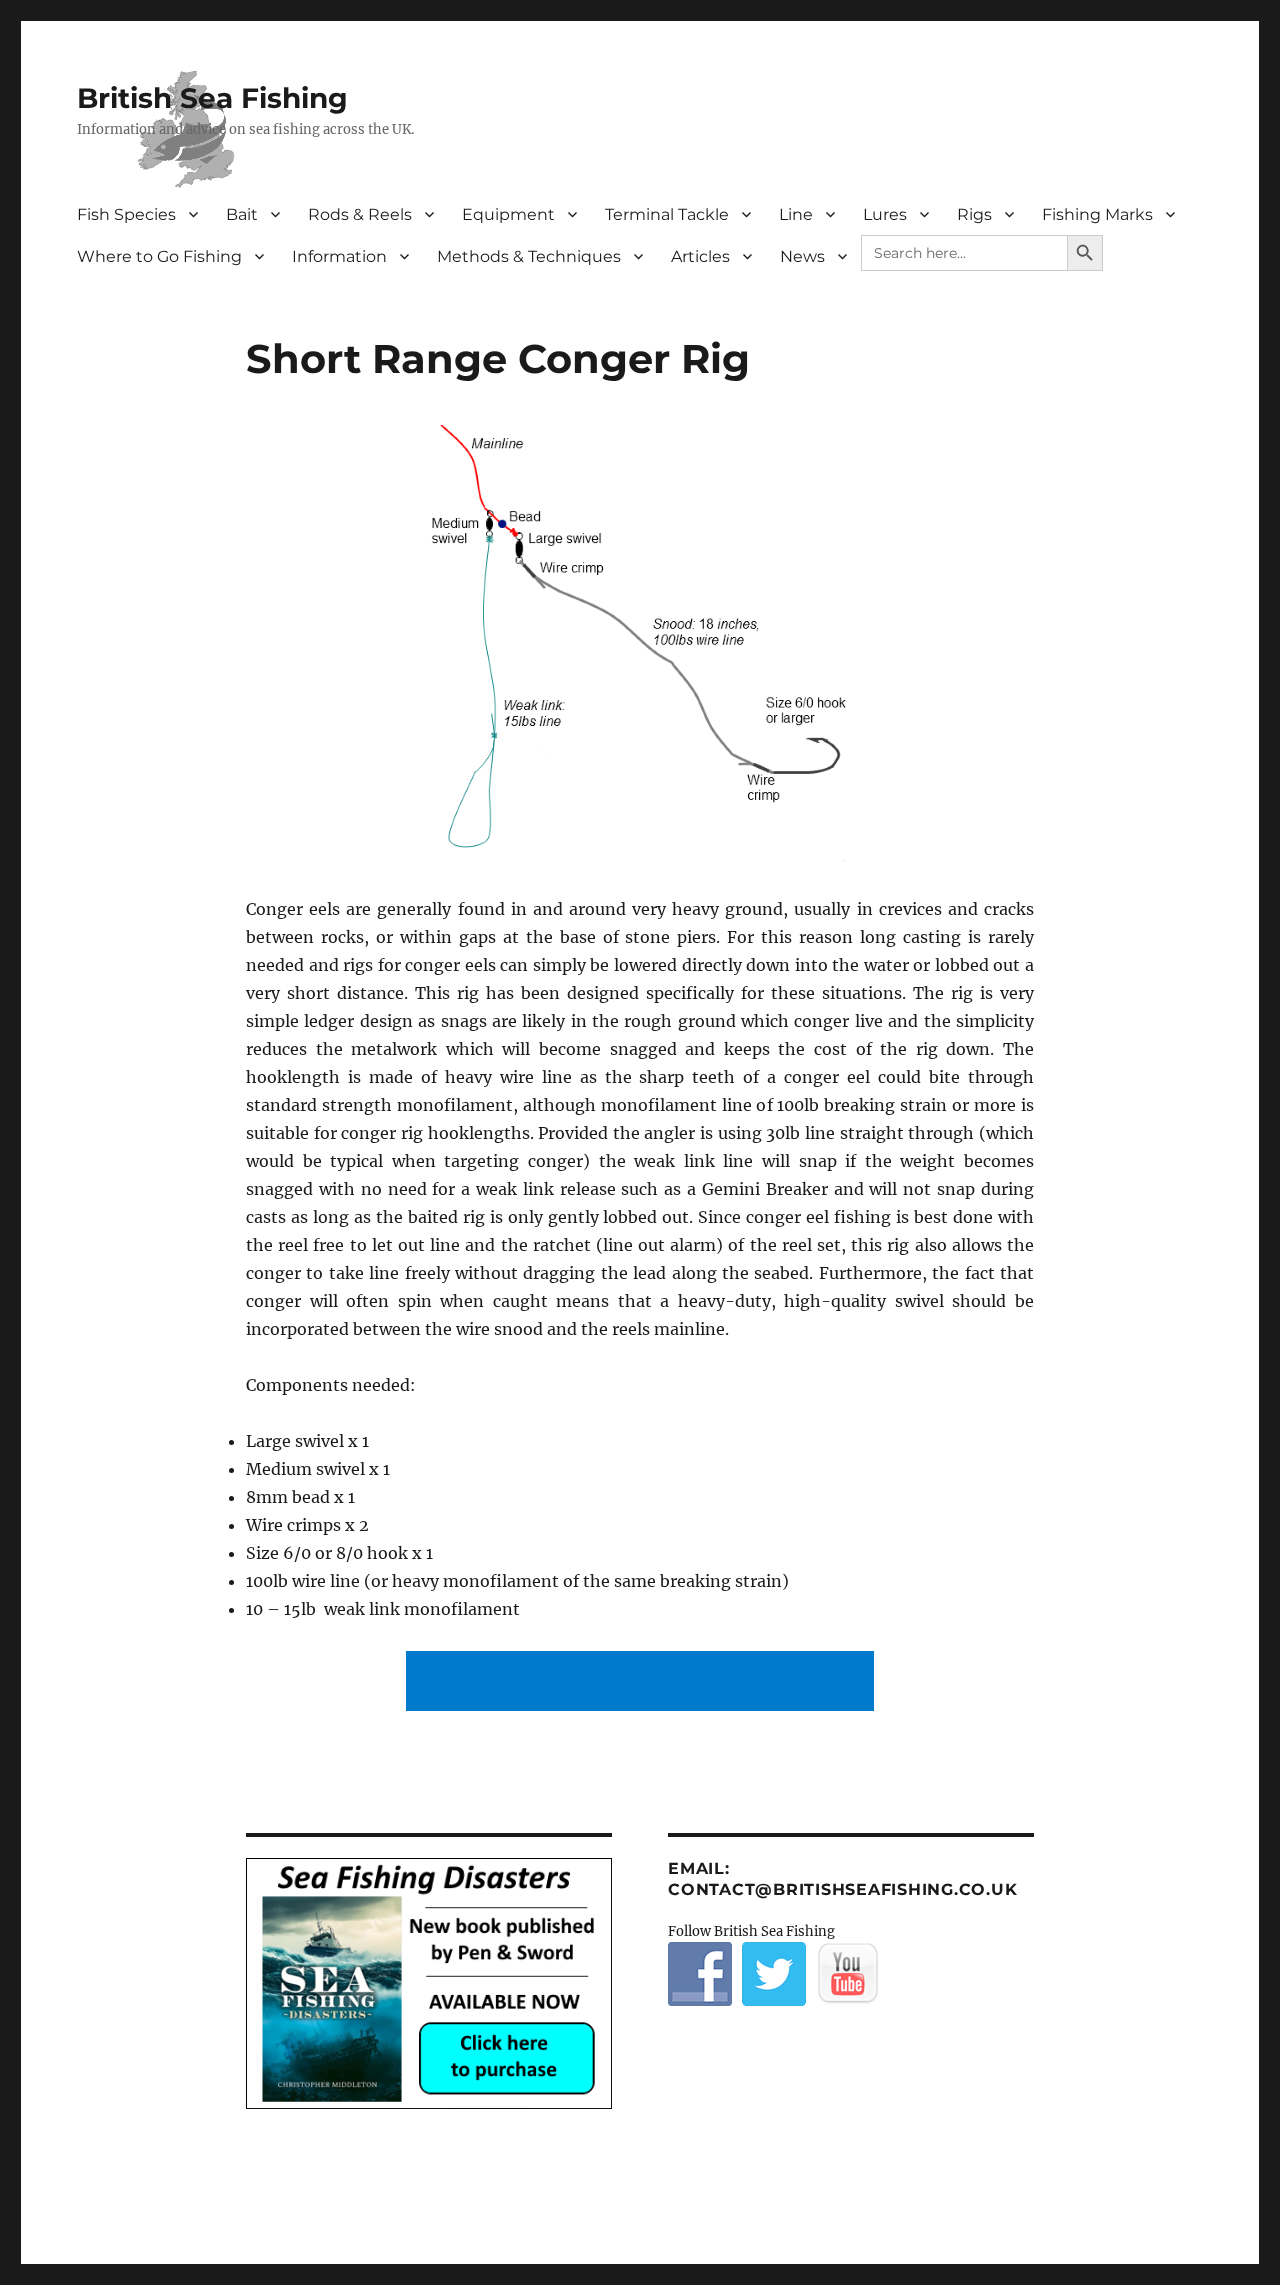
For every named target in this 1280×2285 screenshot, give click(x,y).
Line (796, 214)
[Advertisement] (644, 1683)
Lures (885, 214)
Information (339, 256)
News (802, 256)
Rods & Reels (360, 214)
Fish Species (126, 214)
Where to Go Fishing (159, 256)
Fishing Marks (1097, 214)
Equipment (508, 214)
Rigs (974, 214)
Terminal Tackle (667, 214)
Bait (242, 214)
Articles (700, 256)
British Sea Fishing (212, 98)
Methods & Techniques (529, 256)
